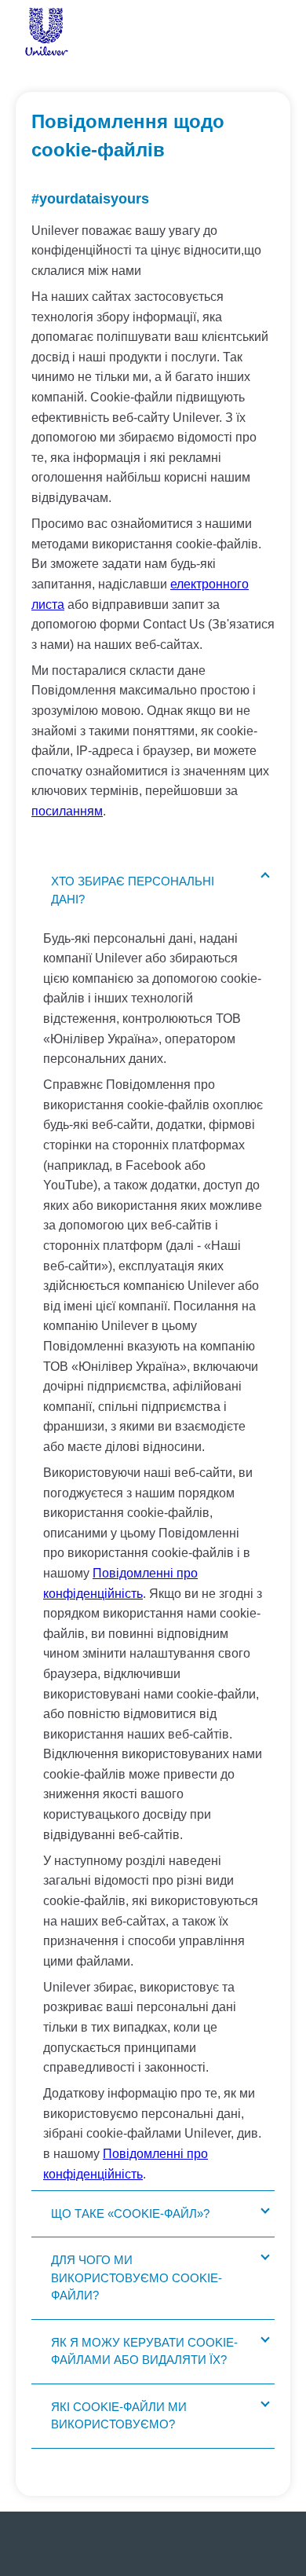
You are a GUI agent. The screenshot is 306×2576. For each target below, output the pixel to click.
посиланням (67, 811)
